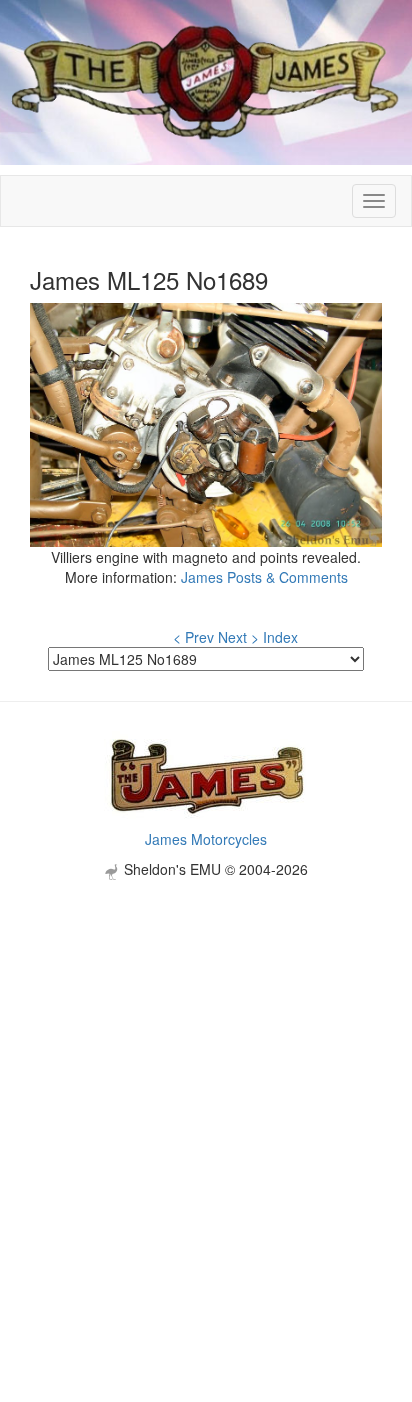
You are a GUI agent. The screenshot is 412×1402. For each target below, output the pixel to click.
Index (280, 637)
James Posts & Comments (264, 577)
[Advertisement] (206, 1086)
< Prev (193, 637)
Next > (238, 637)
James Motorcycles (206, 839)
